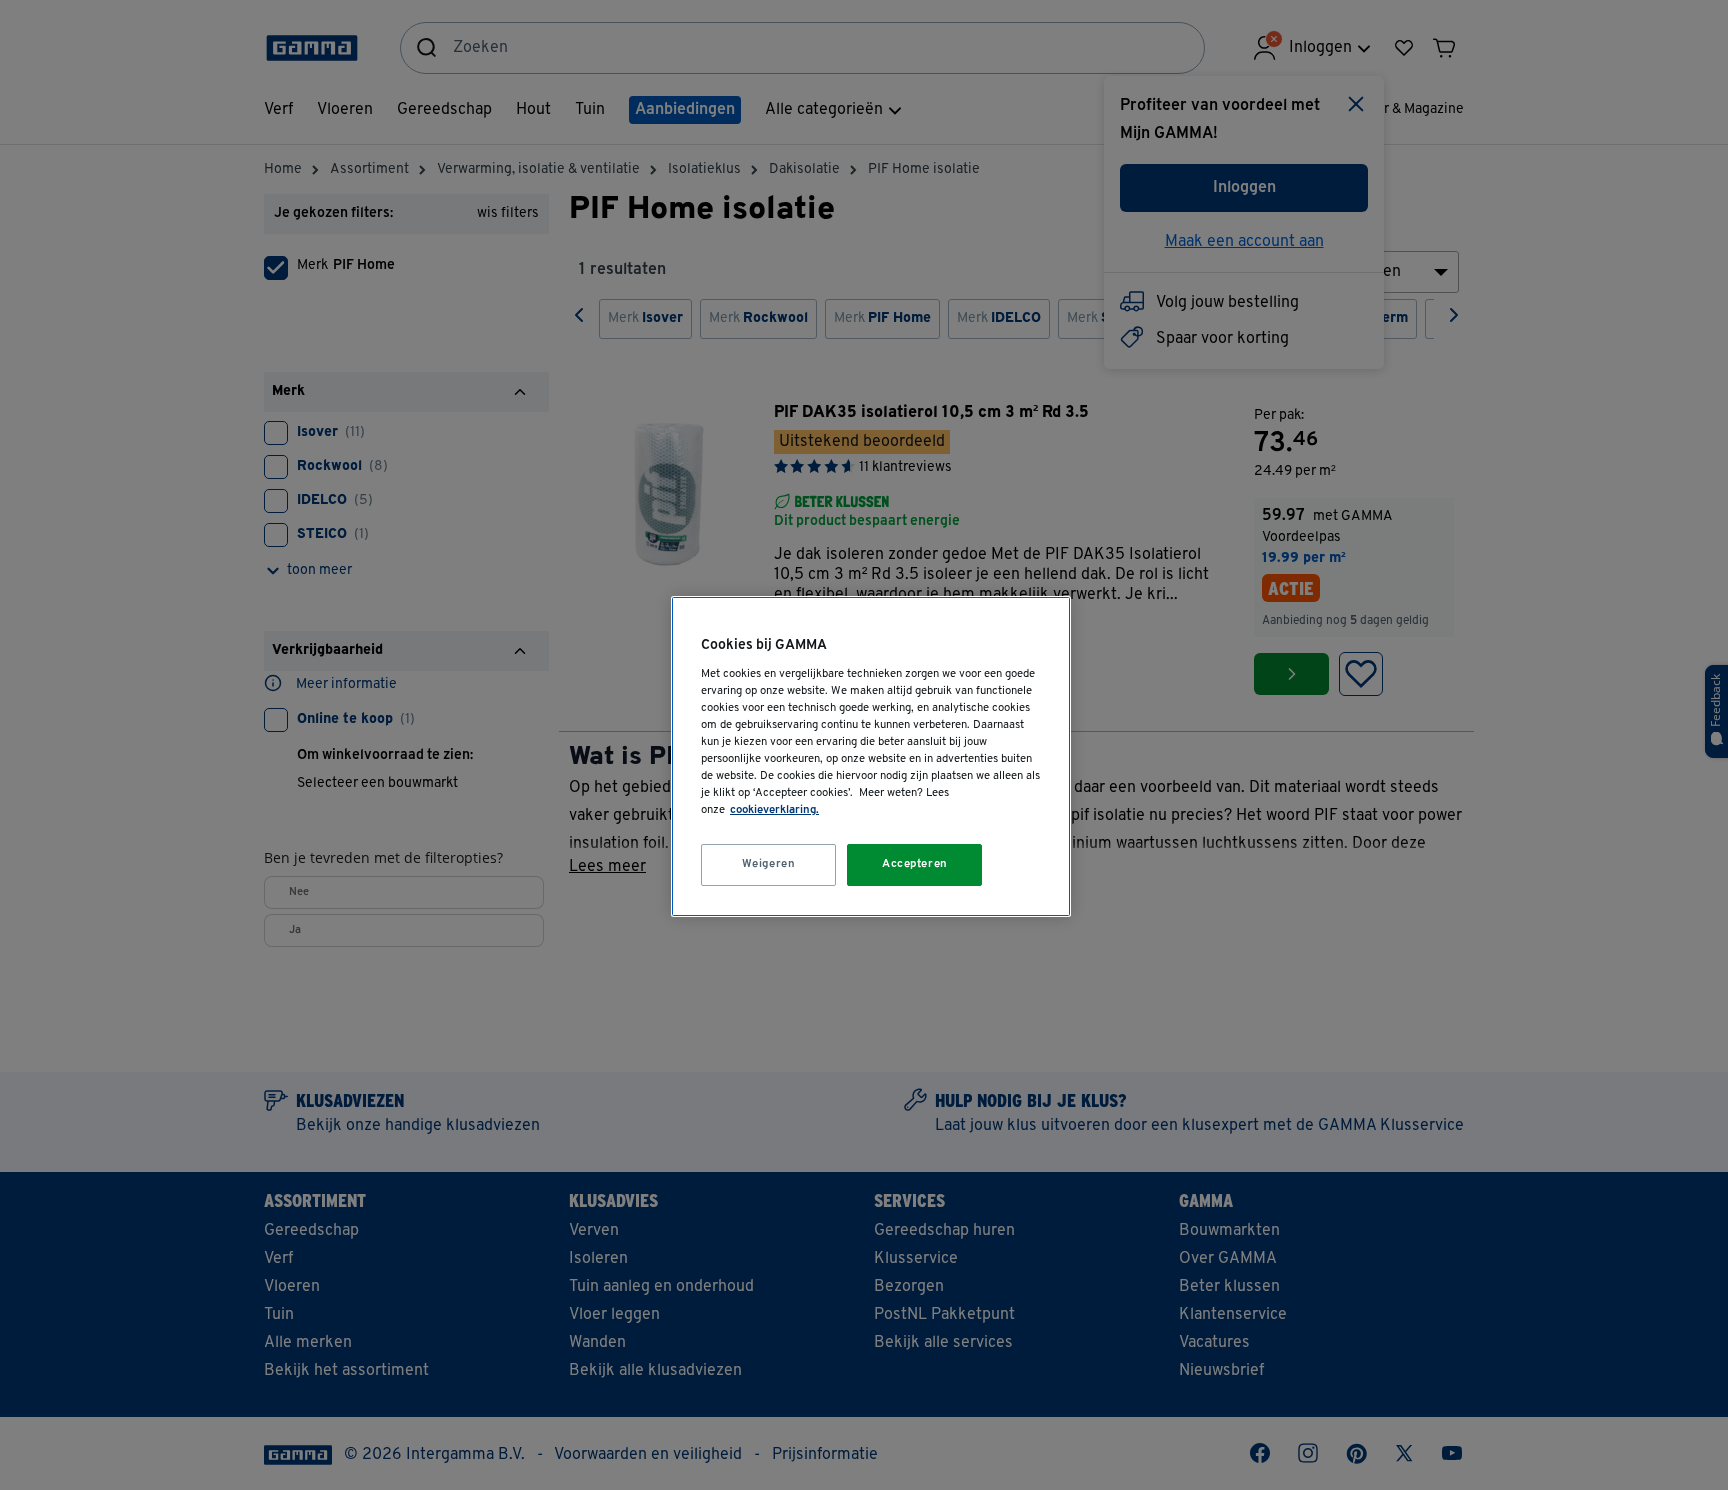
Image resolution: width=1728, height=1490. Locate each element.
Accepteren (915, 864)
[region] (871, 756)
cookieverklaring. (774, 810)
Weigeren (769, 864)
